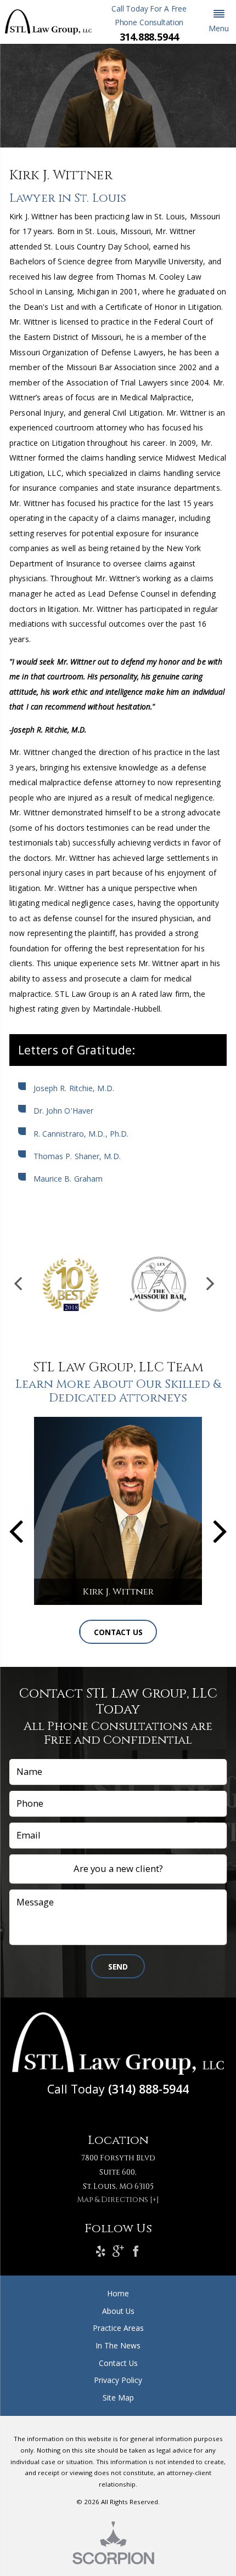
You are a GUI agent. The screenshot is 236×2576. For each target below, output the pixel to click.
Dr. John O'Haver (64, 1111)
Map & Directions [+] (118, 2200)
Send (118, 1967)
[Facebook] (136, 2252)
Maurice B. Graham (69, 1179)
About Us (118, 2311)
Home (118, 2293)
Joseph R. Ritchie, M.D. (74, 1088)
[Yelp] (101, 2252)
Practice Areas (118, 2328)
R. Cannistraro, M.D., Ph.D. (81, 1134)
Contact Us (118, 1632)
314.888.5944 (149, 37)
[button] (219, 22)
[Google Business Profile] (118, 2252)
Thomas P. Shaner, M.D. (77, 1156)
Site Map (118, 2398)
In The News (118, 2345)
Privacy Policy (118, 2380)
